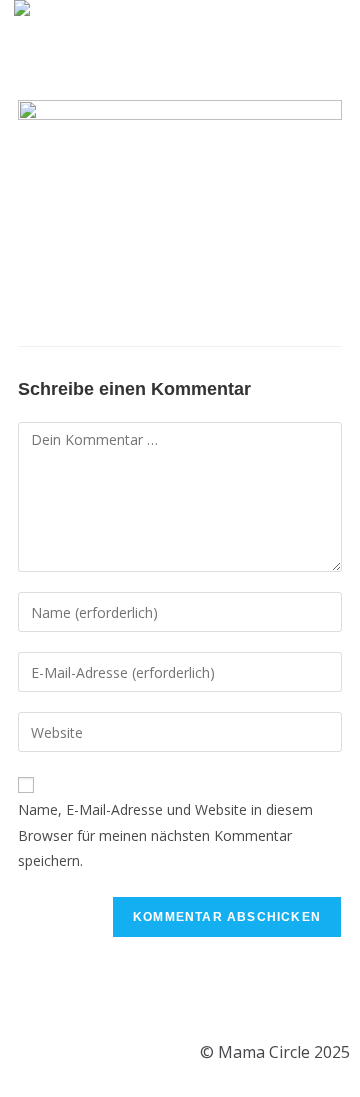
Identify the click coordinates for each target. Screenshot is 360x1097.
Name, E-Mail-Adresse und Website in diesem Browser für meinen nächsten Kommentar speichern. (165, 834)
